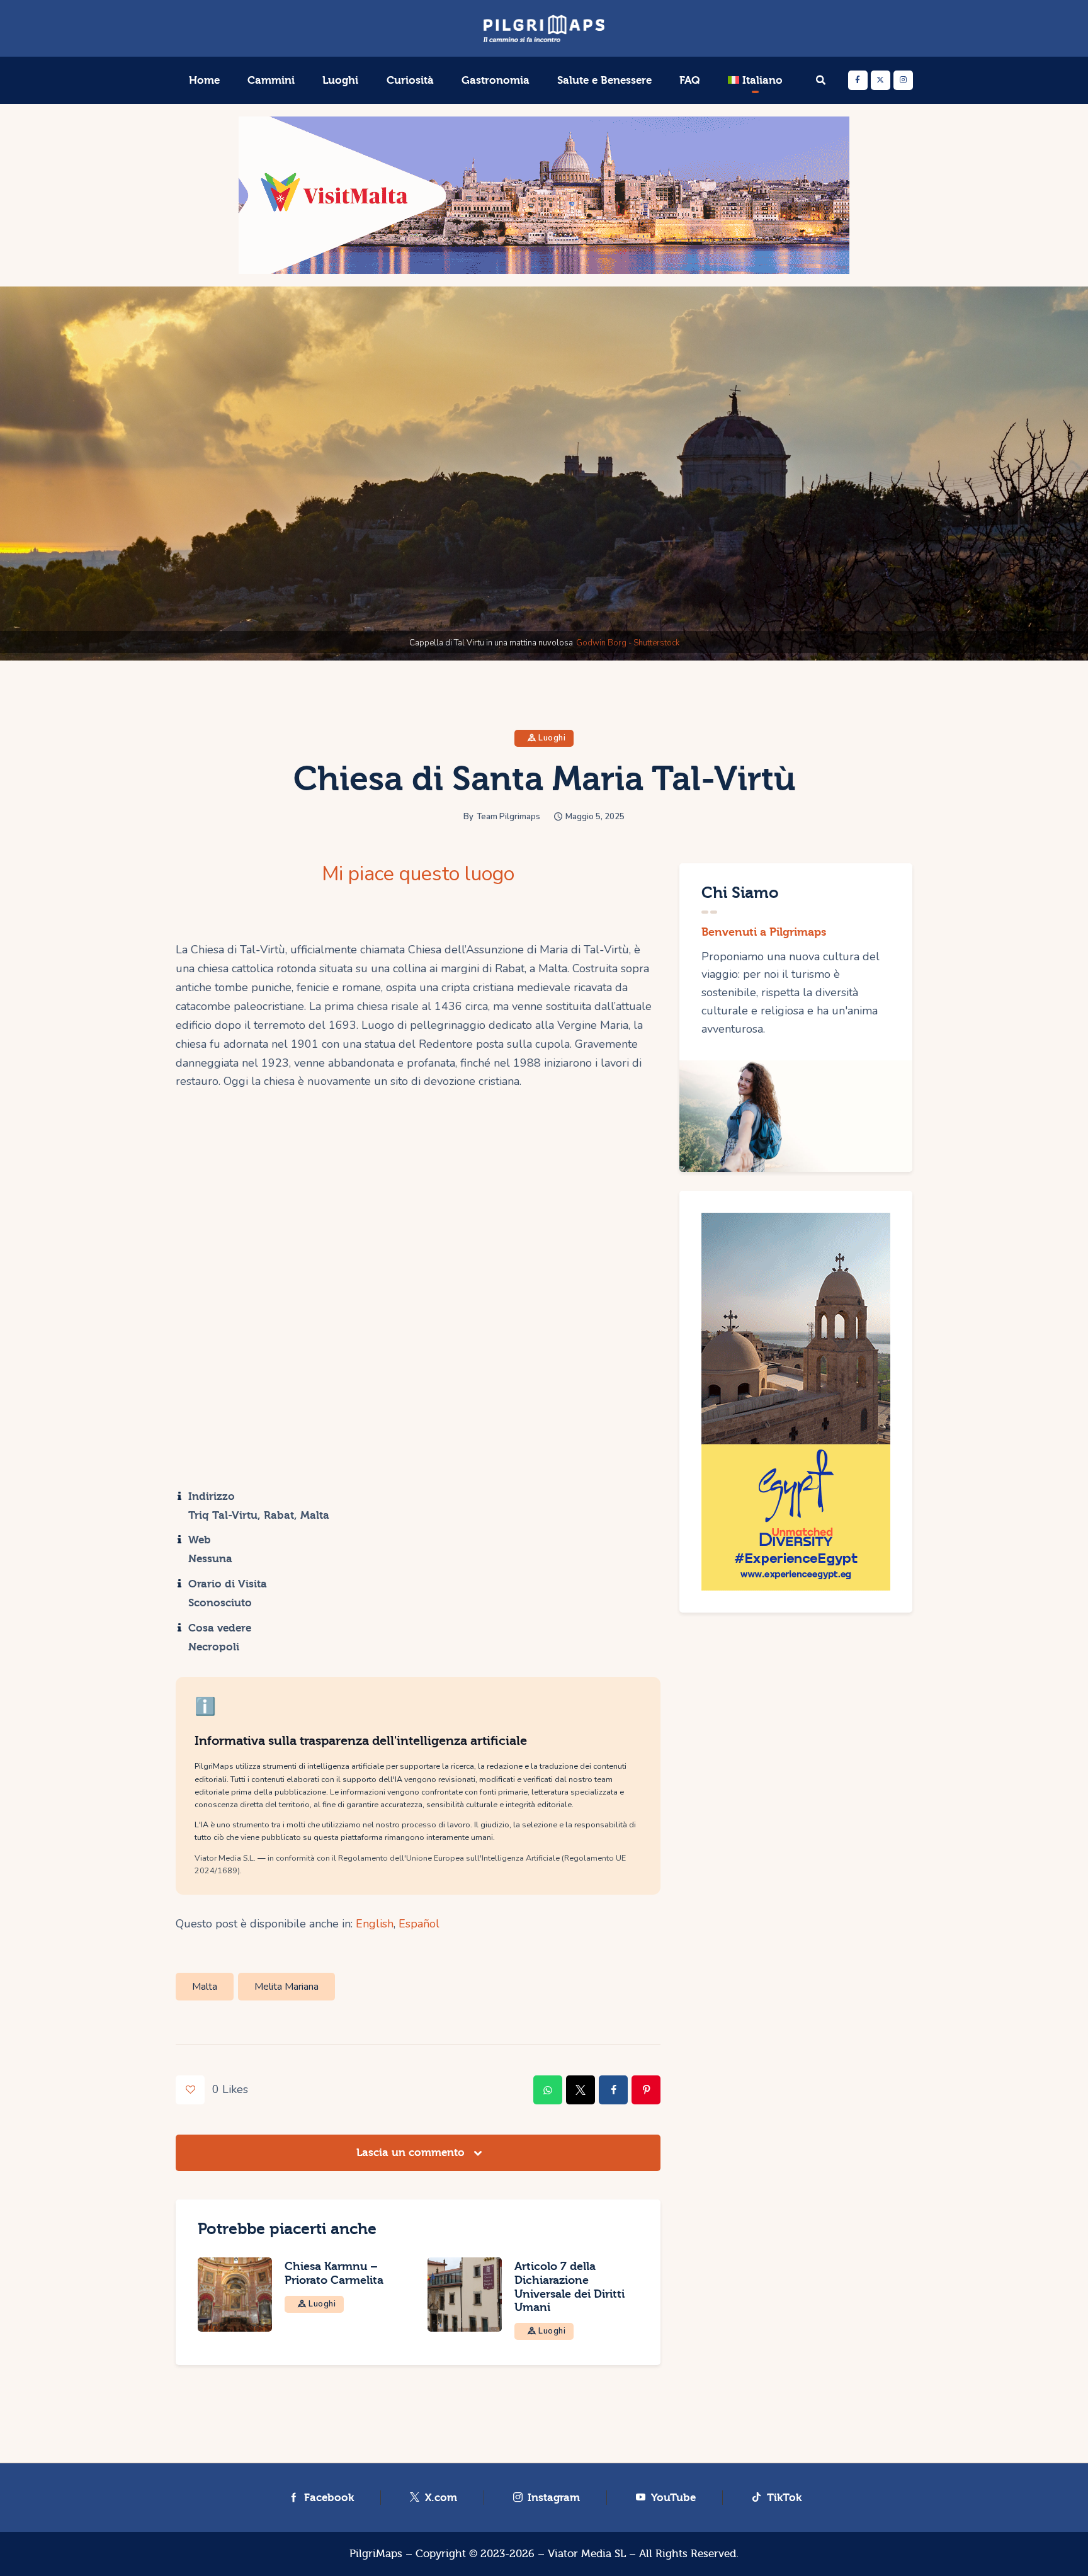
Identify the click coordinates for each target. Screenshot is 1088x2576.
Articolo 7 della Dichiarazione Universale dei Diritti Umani (569, 2287)
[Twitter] (881, 80)
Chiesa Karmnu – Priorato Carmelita (334, 2273)
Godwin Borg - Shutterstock (628, 643)
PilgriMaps (376, 2554)
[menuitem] (755, 81)
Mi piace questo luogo (418, 874)
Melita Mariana (286, 1987)
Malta (205, 1987)
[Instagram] (903, 80)
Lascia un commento (412, 2153)
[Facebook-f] (858, 80)
